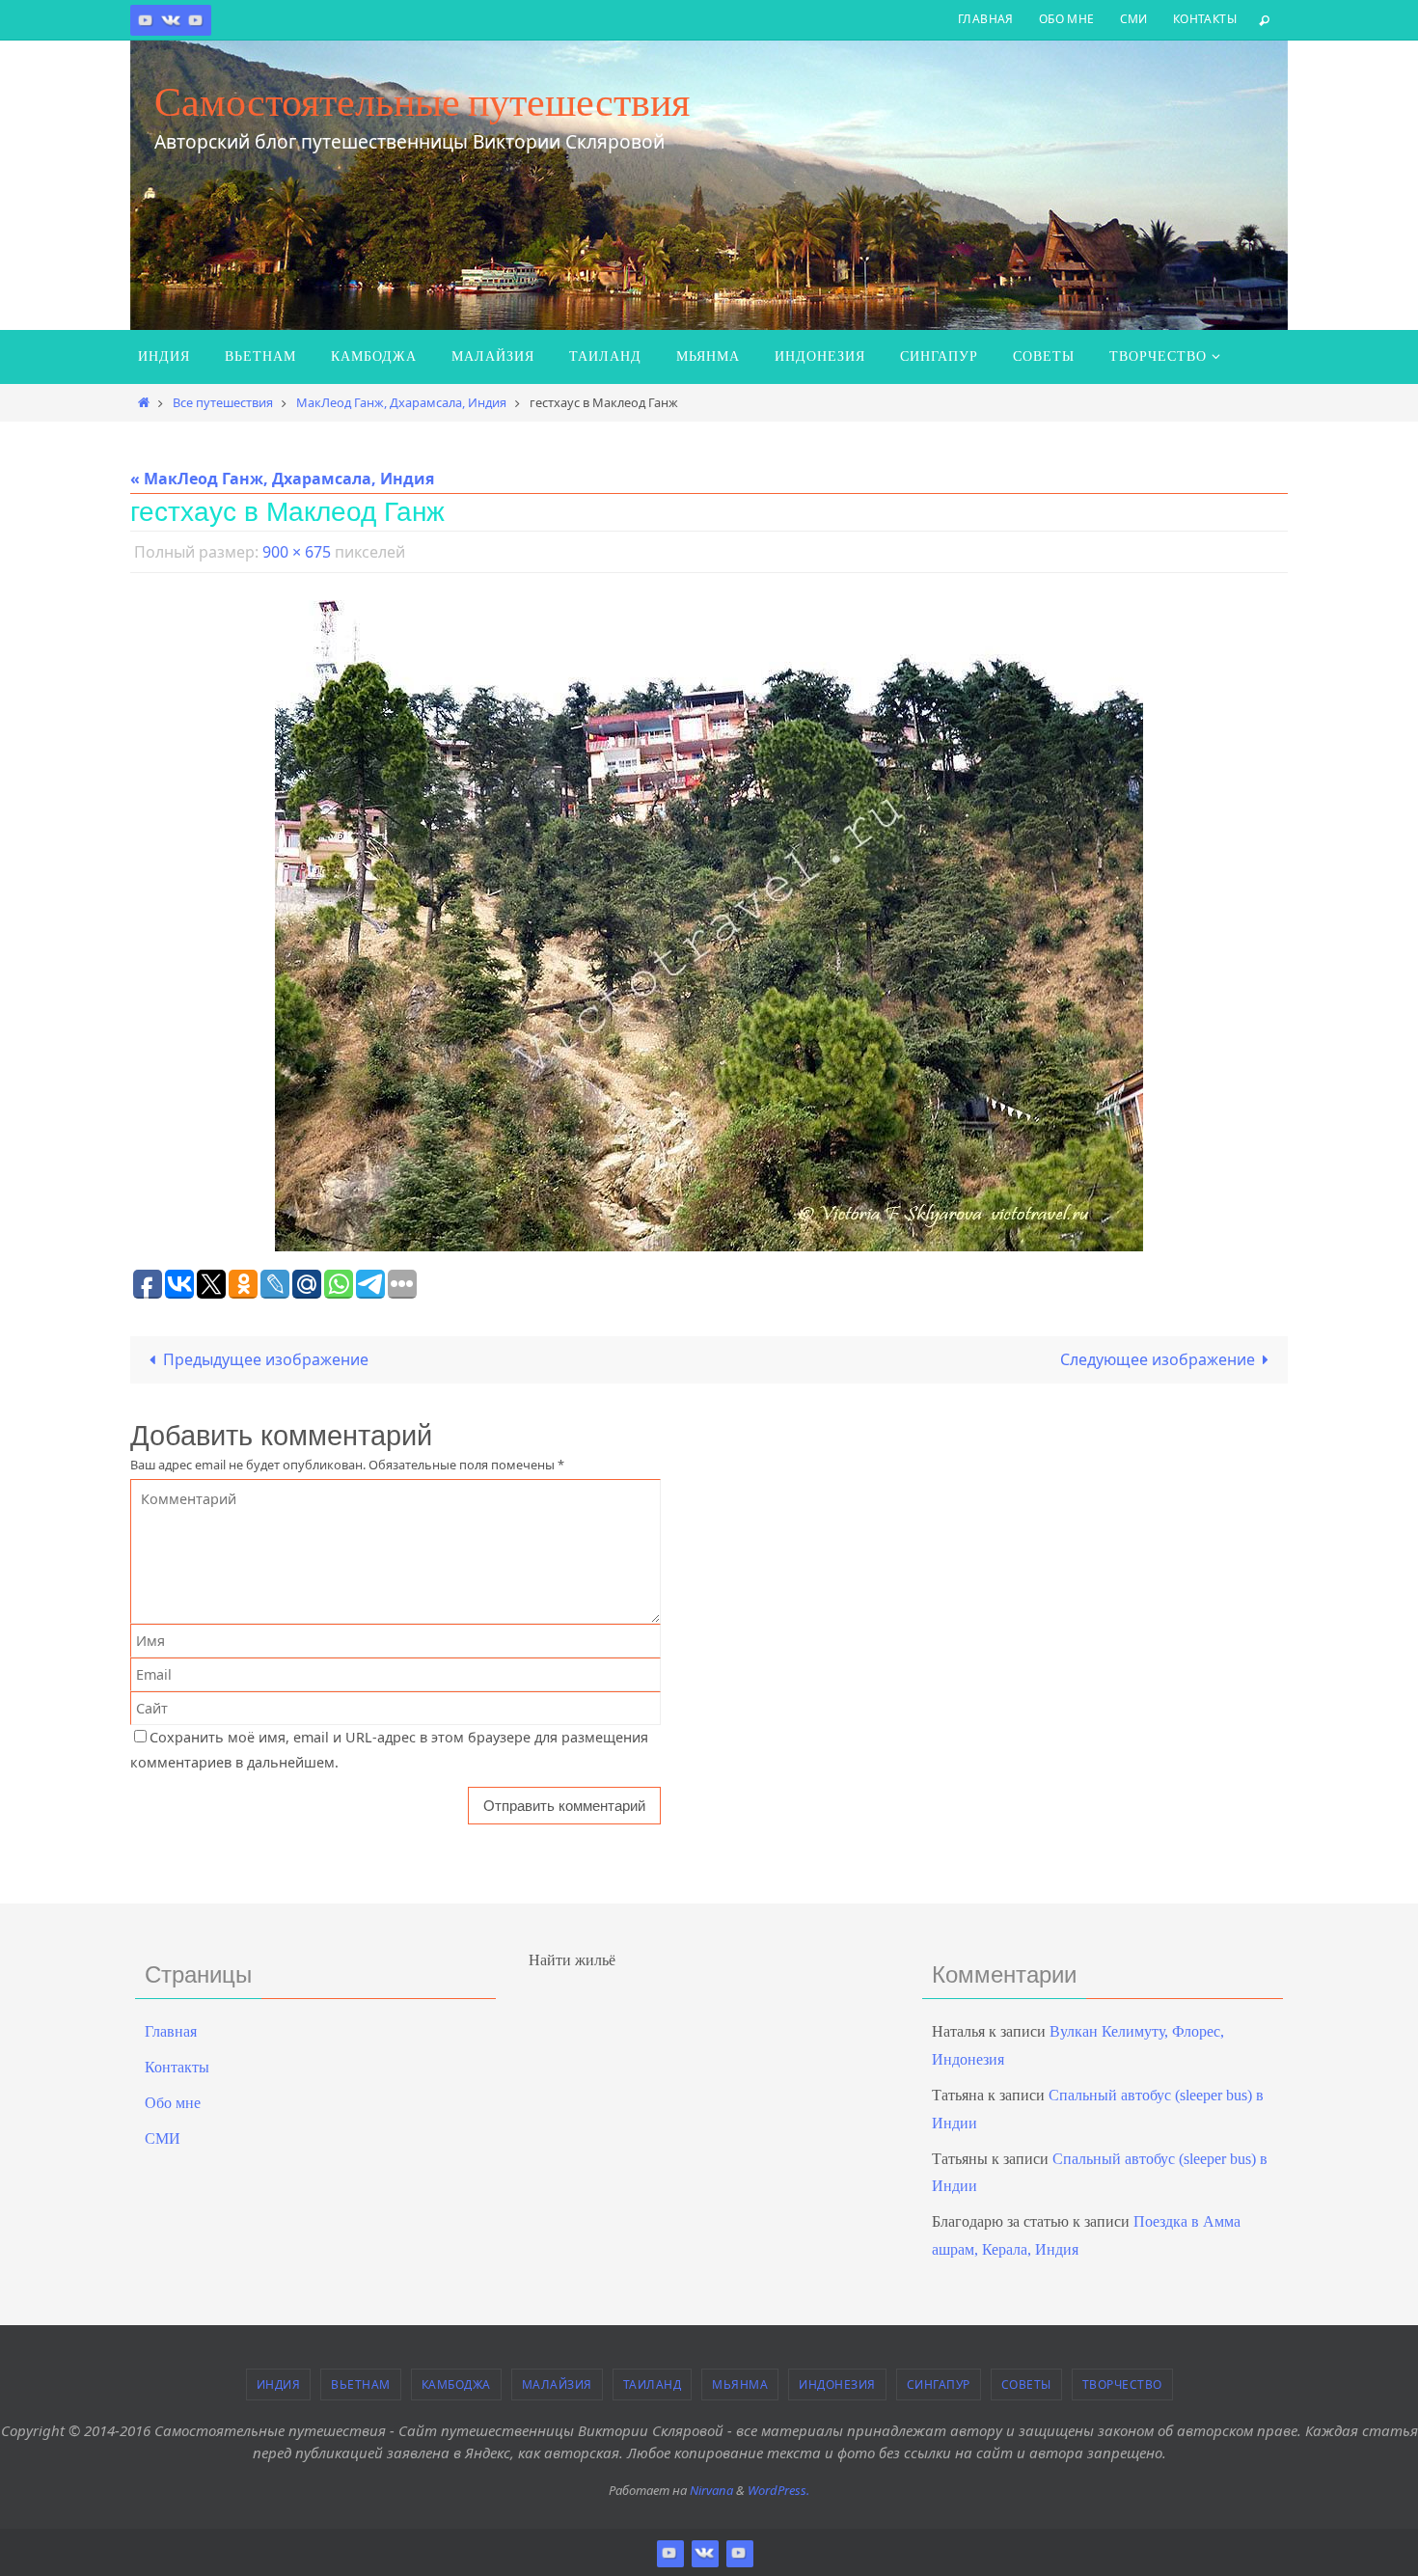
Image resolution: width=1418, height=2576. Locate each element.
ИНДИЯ (279, 2384)
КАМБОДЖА (456, 2384)
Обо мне (1067, 19)
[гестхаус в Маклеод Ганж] (709, 926)
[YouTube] (196, 20)
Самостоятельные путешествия (422, 101)
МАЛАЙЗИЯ (557, 2384)
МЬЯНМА (740, 2384)
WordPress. (778, 2490)
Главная (986, 19)
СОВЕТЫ (1026, 2384)
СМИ (1134, 19)
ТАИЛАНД (653, 2384)
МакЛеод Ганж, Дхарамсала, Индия (401, 402)
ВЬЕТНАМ (361, 2384)
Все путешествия (223, 402)
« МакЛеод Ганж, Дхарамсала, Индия (282, 479)
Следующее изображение (1158, 1359)
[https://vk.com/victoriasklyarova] (171, 20)
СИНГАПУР (939, 2384)
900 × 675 (297, 552)
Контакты (1205, 19)
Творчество (1122, 2384)
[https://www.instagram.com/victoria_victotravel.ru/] (146, 20)
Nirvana (711, 2490)
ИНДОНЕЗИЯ (837, 2384)
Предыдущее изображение (266, 1359)
